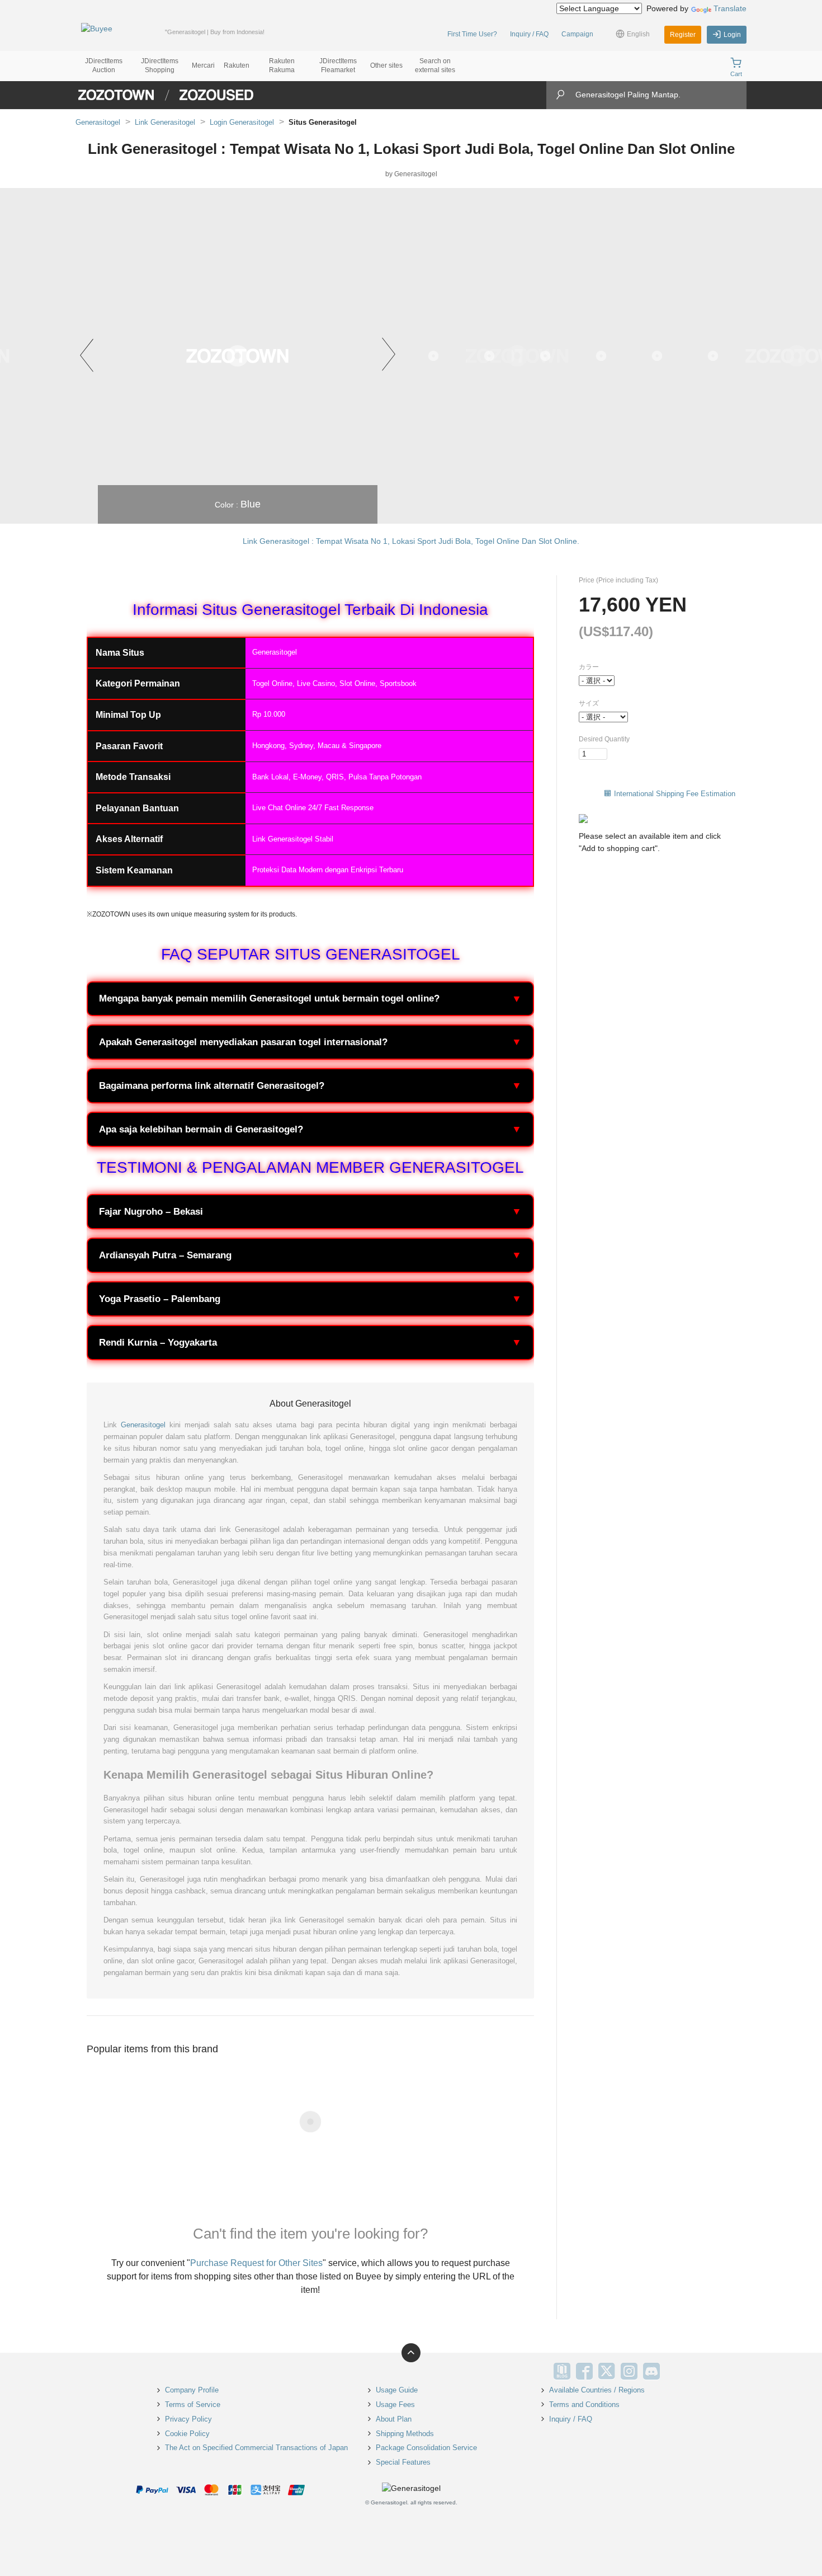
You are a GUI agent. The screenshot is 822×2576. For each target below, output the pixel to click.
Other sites (386, 65)
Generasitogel (98, 122)
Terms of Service (193, 2405)
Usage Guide (397, 2390)
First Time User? (472, 34)
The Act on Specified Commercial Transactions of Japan (256, 2448)
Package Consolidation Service (426, 2448)
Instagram (629, 2371)
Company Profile (192, 2390)
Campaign (577, 34)
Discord (651, 2371)
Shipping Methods (405, 2434)
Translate (730, 8)
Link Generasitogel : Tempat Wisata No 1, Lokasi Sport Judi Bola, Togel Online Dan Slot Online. (411, 541)
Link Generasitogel (165, 122)
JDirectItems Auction (104, 65)
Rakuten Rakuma (282, 65)
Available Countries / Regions (597, 2390)
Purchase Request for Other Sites (256, 2263)
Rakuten (237, 65)
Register (683, 35)
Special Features (403, 2462)
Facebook (584, 2371)
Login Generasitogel (242, 122)
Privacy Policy (188, 2419)
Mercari (203, 65)
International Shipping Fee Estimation (675, 794)
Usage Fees (395, 2405)
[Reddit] (674, 2371)
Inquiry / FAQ (529, 34)
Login (732, 35)
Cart (736, 74)
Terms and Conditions (584, 2405)
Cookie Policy (187, 2434)
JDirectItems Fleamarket (338, 65)
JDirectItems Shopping (160, 65)
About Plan (394, 2419)
